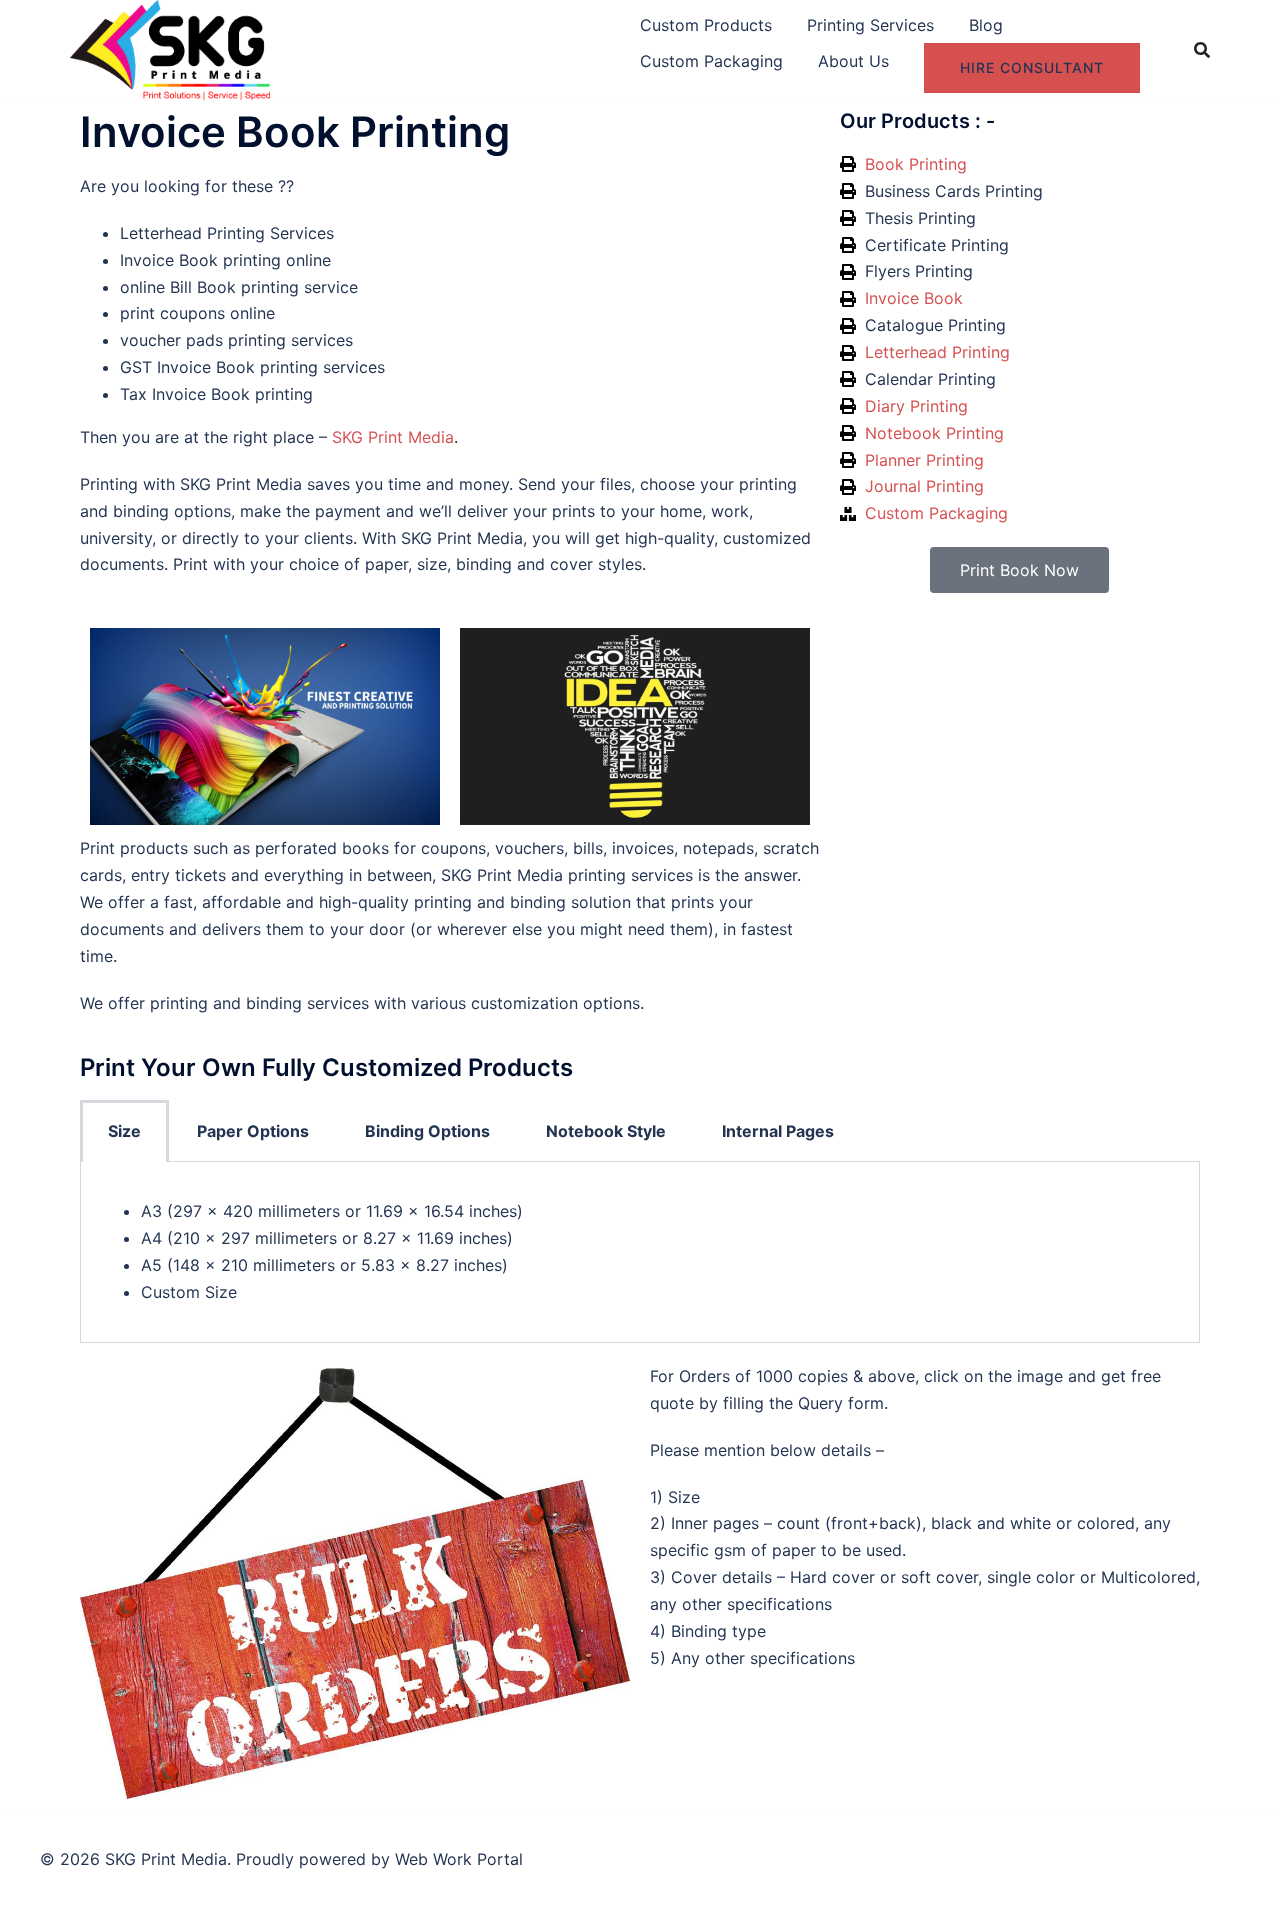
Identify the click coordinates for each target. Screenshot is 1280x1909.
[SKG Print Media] (170, 48)
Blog (986, 25)
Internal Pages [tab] (778, 1131)
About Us (853, 61)
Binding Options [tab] (427, 1131)
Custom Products (706, 25)
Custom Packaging (711, 61)
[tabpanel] (640, 1252)
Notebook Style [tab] (606, 1131)
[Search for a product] (1202, 50)
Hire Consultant (1032, 67)
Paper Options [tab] (253, 1131)
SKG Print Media (393, 437)
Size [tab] (124, 1131)
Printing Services (870, 25)
